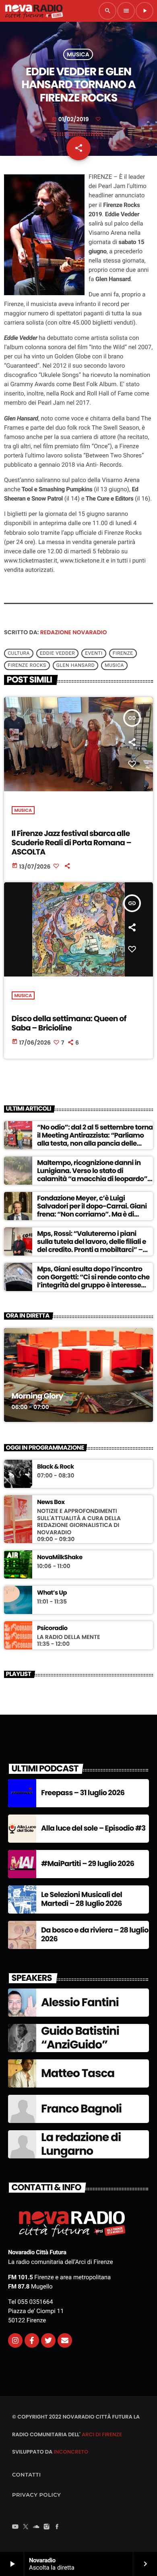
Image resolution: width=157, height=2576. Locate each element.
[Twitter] (48, 2340)
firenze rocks (27, 666)
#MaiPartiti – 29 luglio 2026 (88, 1864)
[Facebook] (57, 2527)
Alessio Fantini (80, 2002)
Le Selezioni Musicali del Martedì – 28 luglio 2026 (82, 1899)
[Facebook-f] (32, 2340)
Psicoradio (52, 1628)
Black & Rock (56, 1467)
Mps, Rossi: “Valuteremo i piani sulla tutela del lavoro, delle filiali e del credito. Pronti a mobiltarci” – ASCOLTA (92, 1246)
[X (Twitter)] (26, 2527)
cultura (19, 654)
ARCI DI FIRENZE (102, 2434)
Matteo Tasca (78, 2073)
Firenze (123, 654)
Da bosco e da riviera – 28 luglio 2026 (95, 1935)
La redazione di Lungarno (81, 2144)
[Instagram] (15, 2340)
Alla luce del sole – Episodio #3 (93, 1828)
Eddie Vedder (57, 654)
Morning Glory (37, 1396)
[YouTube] (15, 2527)
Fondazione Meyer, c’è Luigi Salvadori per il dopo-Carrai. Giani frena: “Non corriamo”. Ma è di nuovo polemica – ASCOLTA (92, 1210)
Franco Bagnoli (81, 2109)
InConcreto (71, 2452)
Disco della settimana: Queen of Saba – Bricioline (69, 1023)
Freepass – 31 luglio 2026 (83, 1793)
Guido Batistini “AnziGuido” (80, 2038)
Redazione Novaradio (74, 632)
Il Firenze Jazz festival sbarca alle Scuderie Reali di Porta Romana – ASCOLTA (71, 843)
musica (114, 666)
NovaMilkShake (60, 1558)
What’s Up (52, 1593)
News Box (51, 1502)
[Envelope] (65, 2340)
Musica (78, 54)
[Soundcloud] (36, 2527)
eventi (94, 654)
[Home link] (34, 11)
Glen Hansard (75, 666)
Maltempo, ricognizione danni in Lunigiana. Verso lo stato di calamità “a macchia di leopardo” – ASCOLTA (95, 1175)
